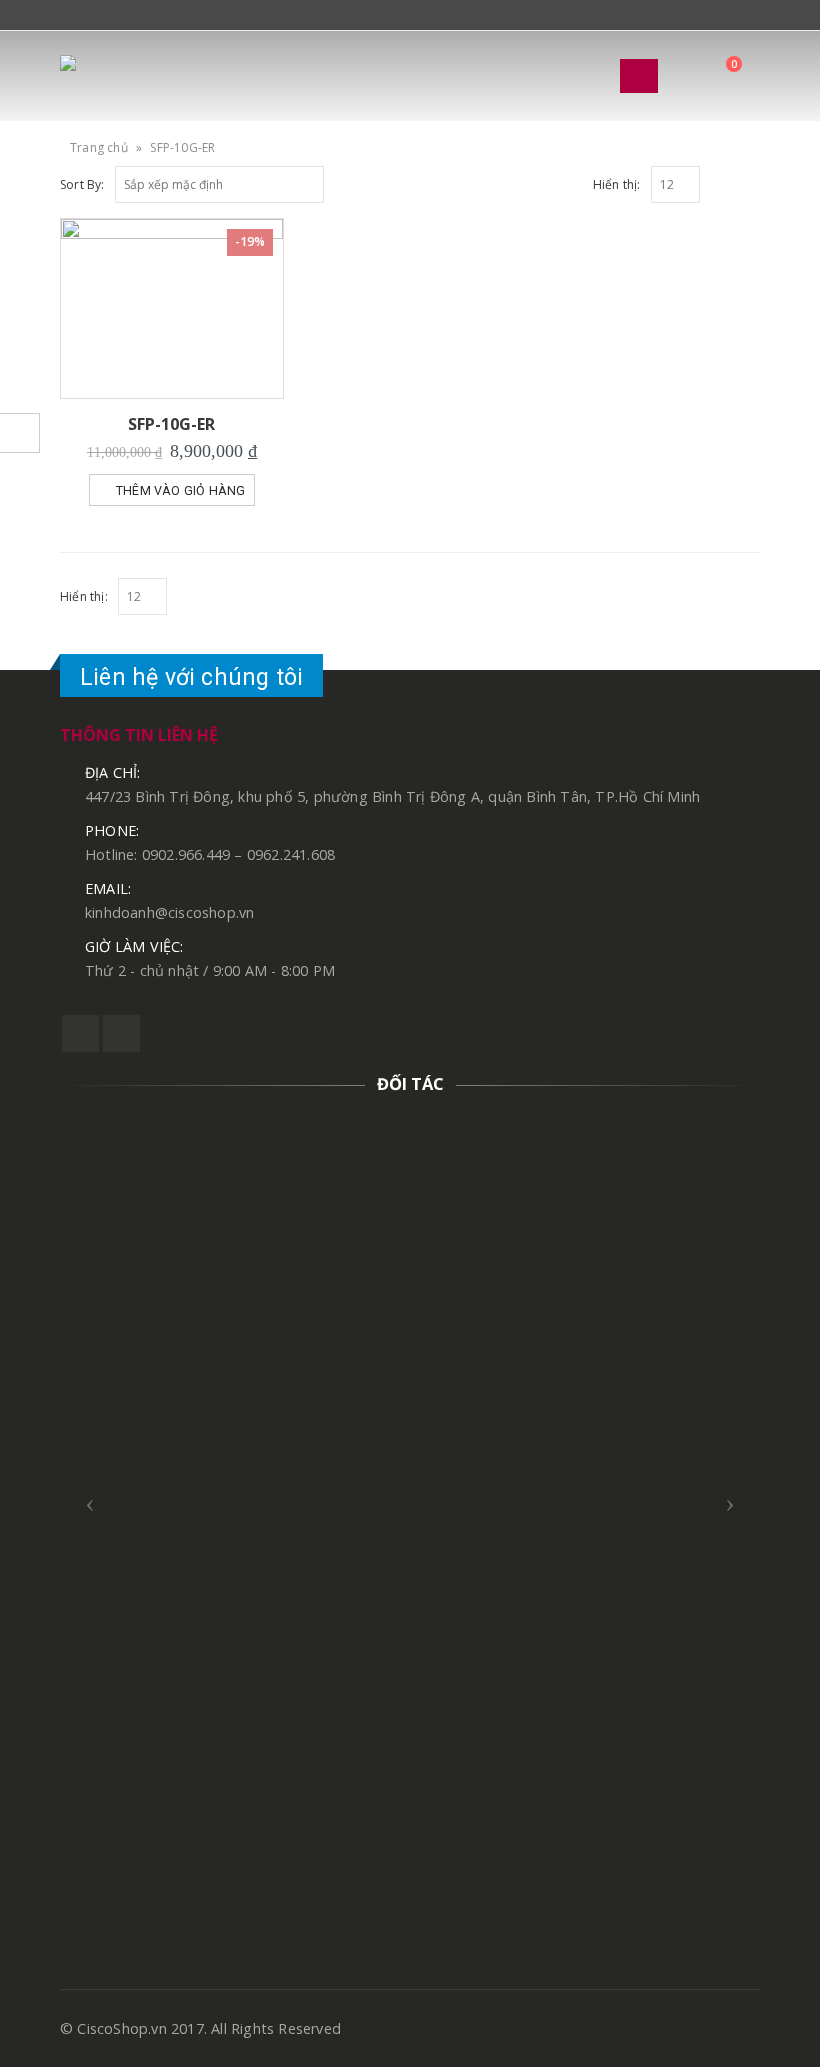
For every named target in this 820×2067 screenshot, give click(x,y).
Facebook (80, 1033)
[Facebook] (67, 16)
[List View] (751, 182)
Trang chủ (99, 147)
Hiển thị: (617, 184)
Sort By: (82, 184)
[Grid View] (729, 182)
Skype (121, 1033)
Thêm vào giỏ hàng (180, 490)
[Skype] (92, 16)
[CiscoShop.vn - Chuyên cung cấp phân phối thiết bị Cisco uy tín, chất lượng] (115, 76)
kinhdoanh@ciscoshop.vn (169, 912)
